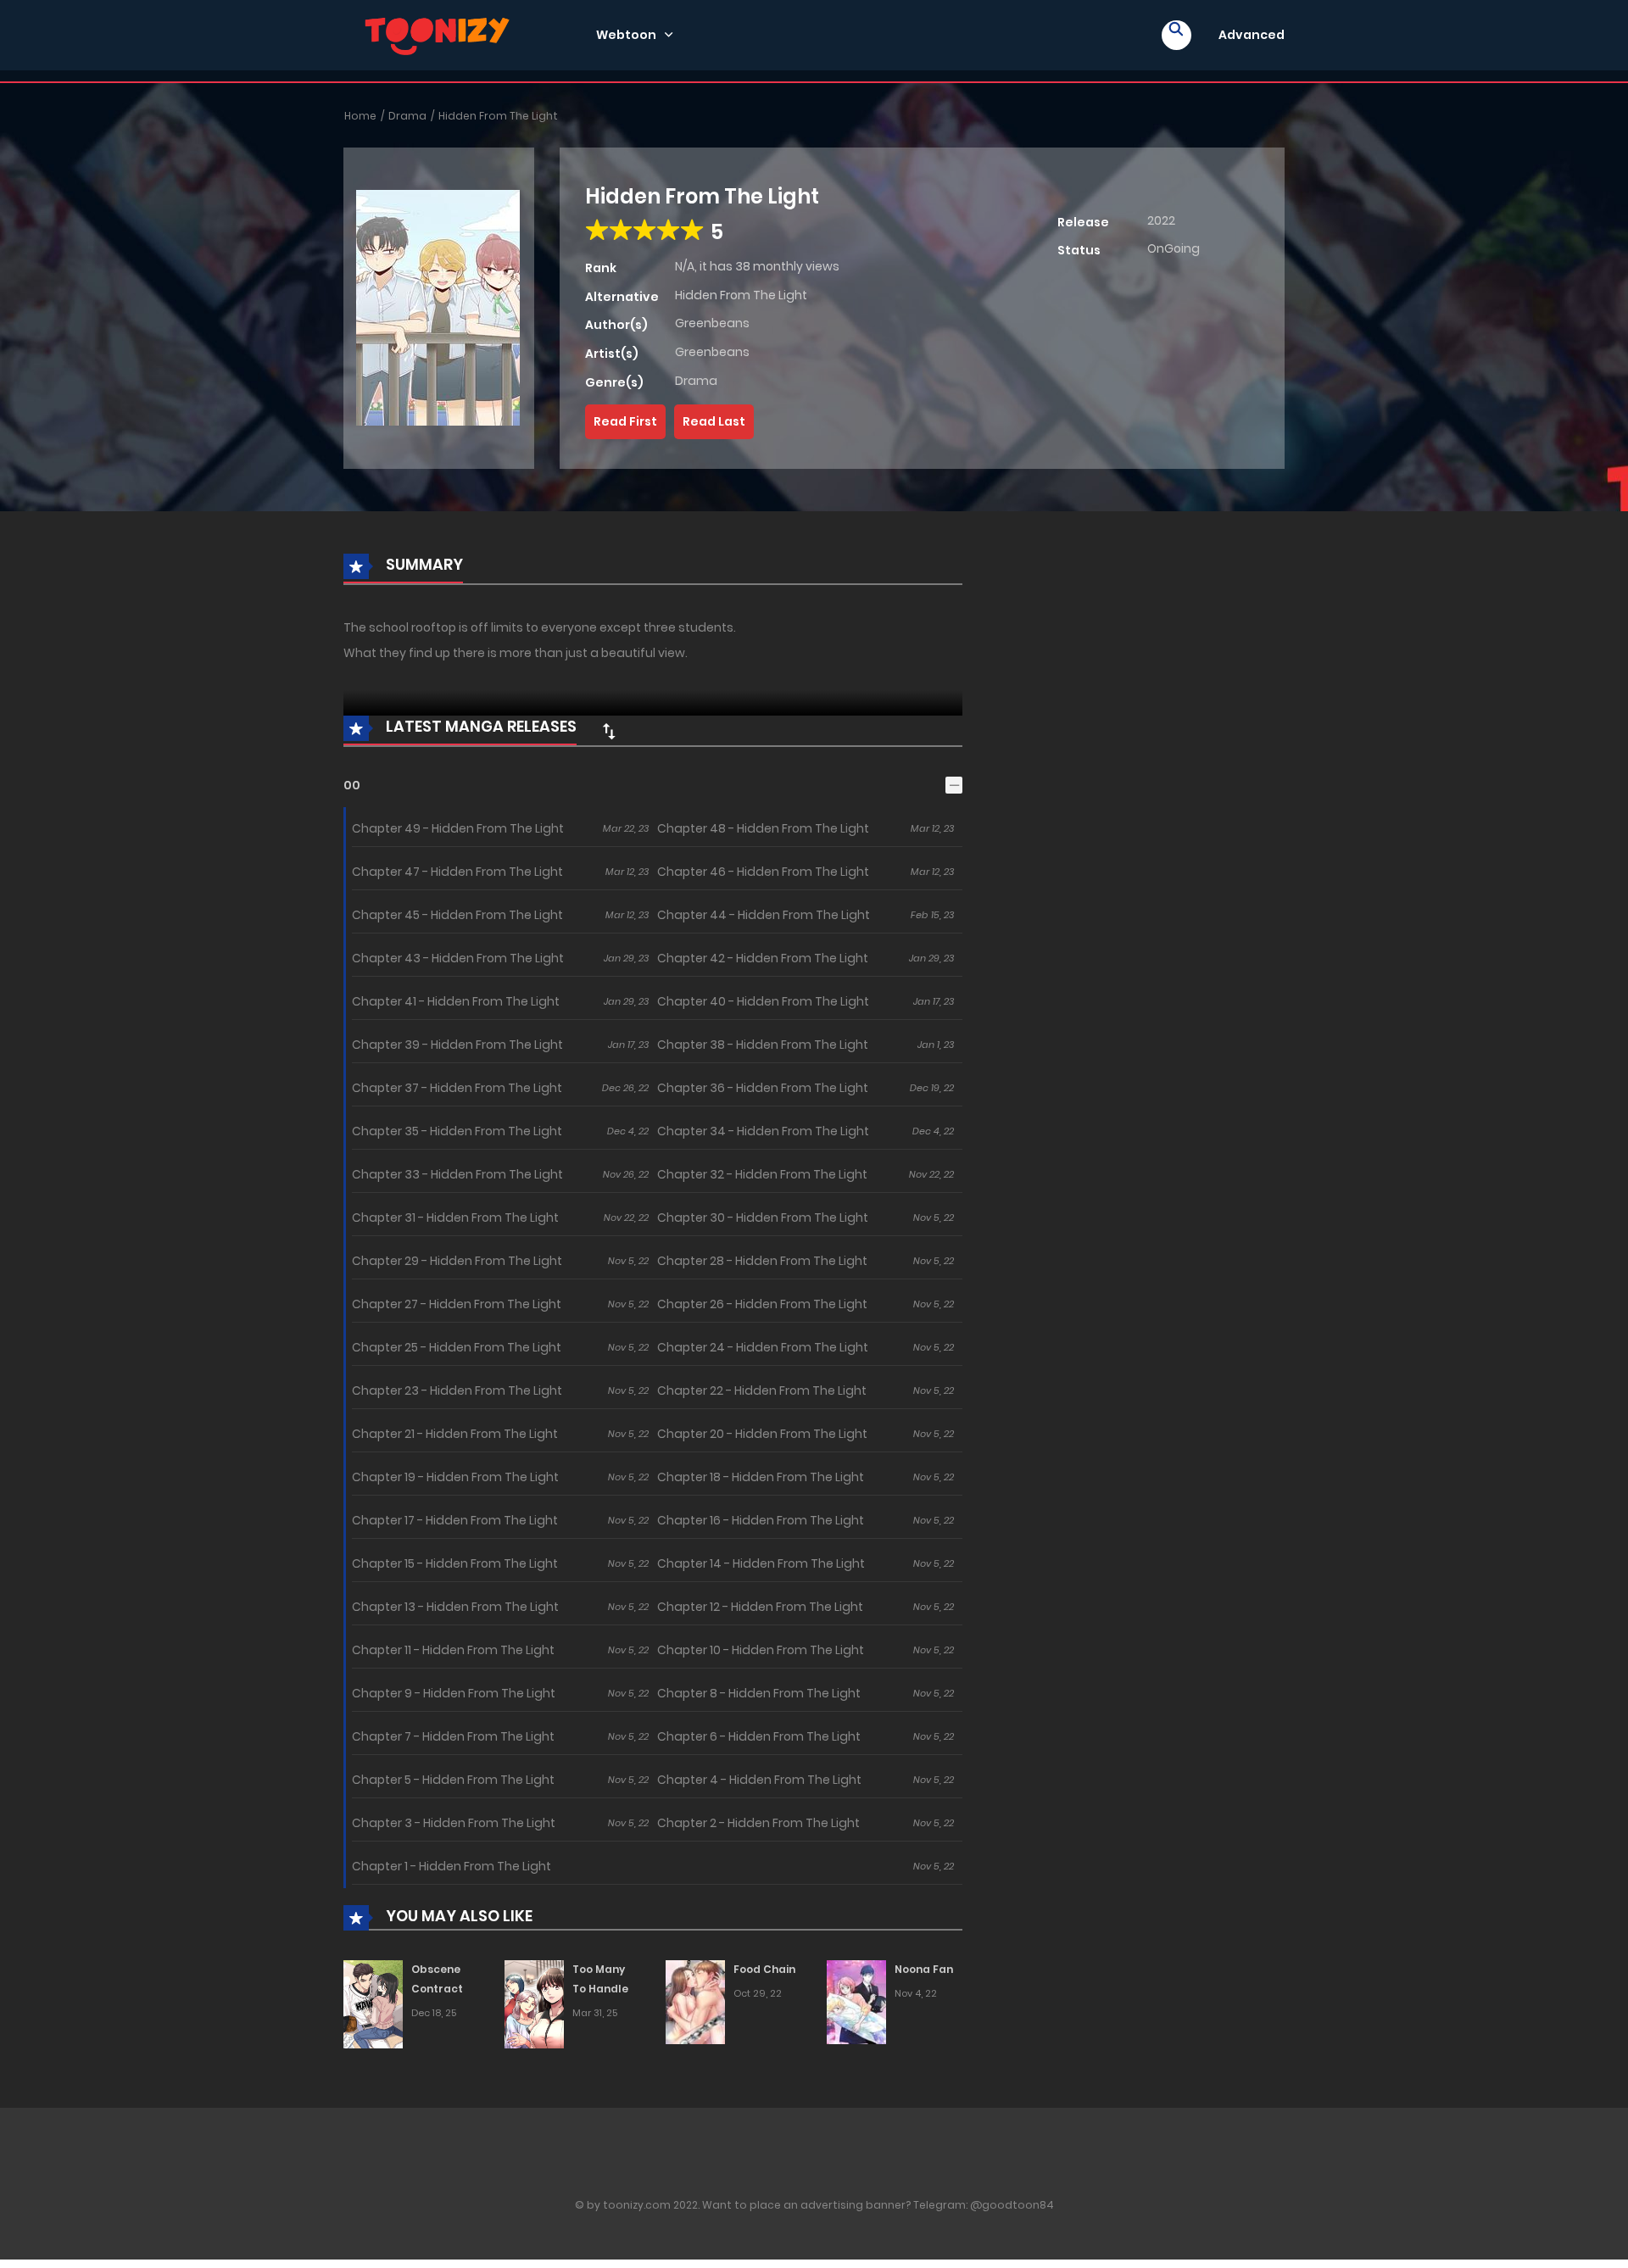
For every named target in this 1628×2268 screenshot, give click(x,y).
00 (352, 785)
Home (360, 116)
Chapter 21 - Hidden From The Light (455, 1434)
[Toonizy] (442, 34)
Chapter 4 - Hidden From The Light (759, 1780)
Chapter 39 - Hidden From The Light (457, 1045)
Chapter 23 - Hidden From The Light (457, 1390)
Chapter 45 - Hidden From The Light (457, 915)
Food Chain (764, 1969)
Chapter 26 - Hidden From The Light (762, 1304)
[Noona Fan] (856, 2002)
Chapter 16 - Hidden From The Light (761, 1520)
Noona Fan (924, 1969)
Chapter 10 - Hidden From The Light (761, 1650)
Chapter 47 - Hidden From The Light (457, 872)
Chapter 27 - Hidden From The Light (457, 1304)
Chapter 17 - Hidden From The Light (455, 1520)
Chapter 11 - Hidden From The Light (453, 1650)
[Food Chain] (695, 2002)
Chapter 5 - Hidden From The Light (453, 1780)
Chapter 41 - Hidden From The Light (456, 1001)
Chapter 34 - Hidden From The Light (763, 1131)
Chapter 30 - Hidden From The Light (763, 1218)
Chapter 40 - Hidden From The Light (763, 1001)
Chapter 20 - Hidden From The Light (762, 1434)
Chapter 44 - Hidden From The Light (764, 915)
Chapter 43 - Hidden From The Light (458, 958)
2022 (1161, 220)
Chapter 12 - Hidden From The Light (760, 1607)
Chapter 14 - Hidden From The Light (761, 1563)
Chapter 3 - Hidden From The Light (454, 1823)
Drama (407, 116)
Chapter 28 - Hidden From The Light (762, 1261)
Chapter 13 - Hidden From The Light (455, 1607)
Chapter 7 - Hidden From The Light (453, 1736)
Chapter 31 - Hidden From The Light (455, 1218)
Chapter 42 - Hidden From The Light (763, 958)
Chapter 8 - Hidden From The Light (759, 1693)
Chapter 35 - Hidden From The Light (457, 1131)
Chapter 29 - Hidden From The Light (457, 1261)
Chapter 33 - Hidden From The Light (457, 1174)
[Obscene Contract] (373, 2003)
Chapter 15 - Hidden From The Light (455, 1563)
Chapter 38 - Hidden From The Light (763, 1045)
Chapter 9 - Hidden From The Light (454, 1693)
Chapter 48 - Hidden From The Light (763, 828)
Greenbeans (712, 323)
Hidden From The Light (498, 116)
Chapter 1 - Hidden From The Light (452, 1866)
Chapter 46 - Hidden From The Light (763, 872)
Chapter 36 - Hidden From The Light (763, 1088)
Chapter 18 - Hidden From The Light (761, 1477)
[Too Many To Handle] (534, 2003)
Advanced (1252, 35)
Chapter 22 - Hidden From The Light (762, 1390)
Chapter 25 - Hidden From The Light (457, 1347)
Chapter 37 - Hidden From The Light (457, 1088)
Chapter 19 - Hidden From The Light (455, 1477)
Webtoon (626, 35)
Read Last (714, 421)
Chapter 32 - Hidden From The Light (762, 1174)
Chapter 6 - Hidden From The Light (759, 1736)
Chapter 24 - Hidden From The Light (763, 1347)
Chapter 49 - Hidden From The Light (458, 828)
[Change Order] (609, 731)
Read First (625, 421)
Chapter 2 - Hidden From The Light (758, 1823)
